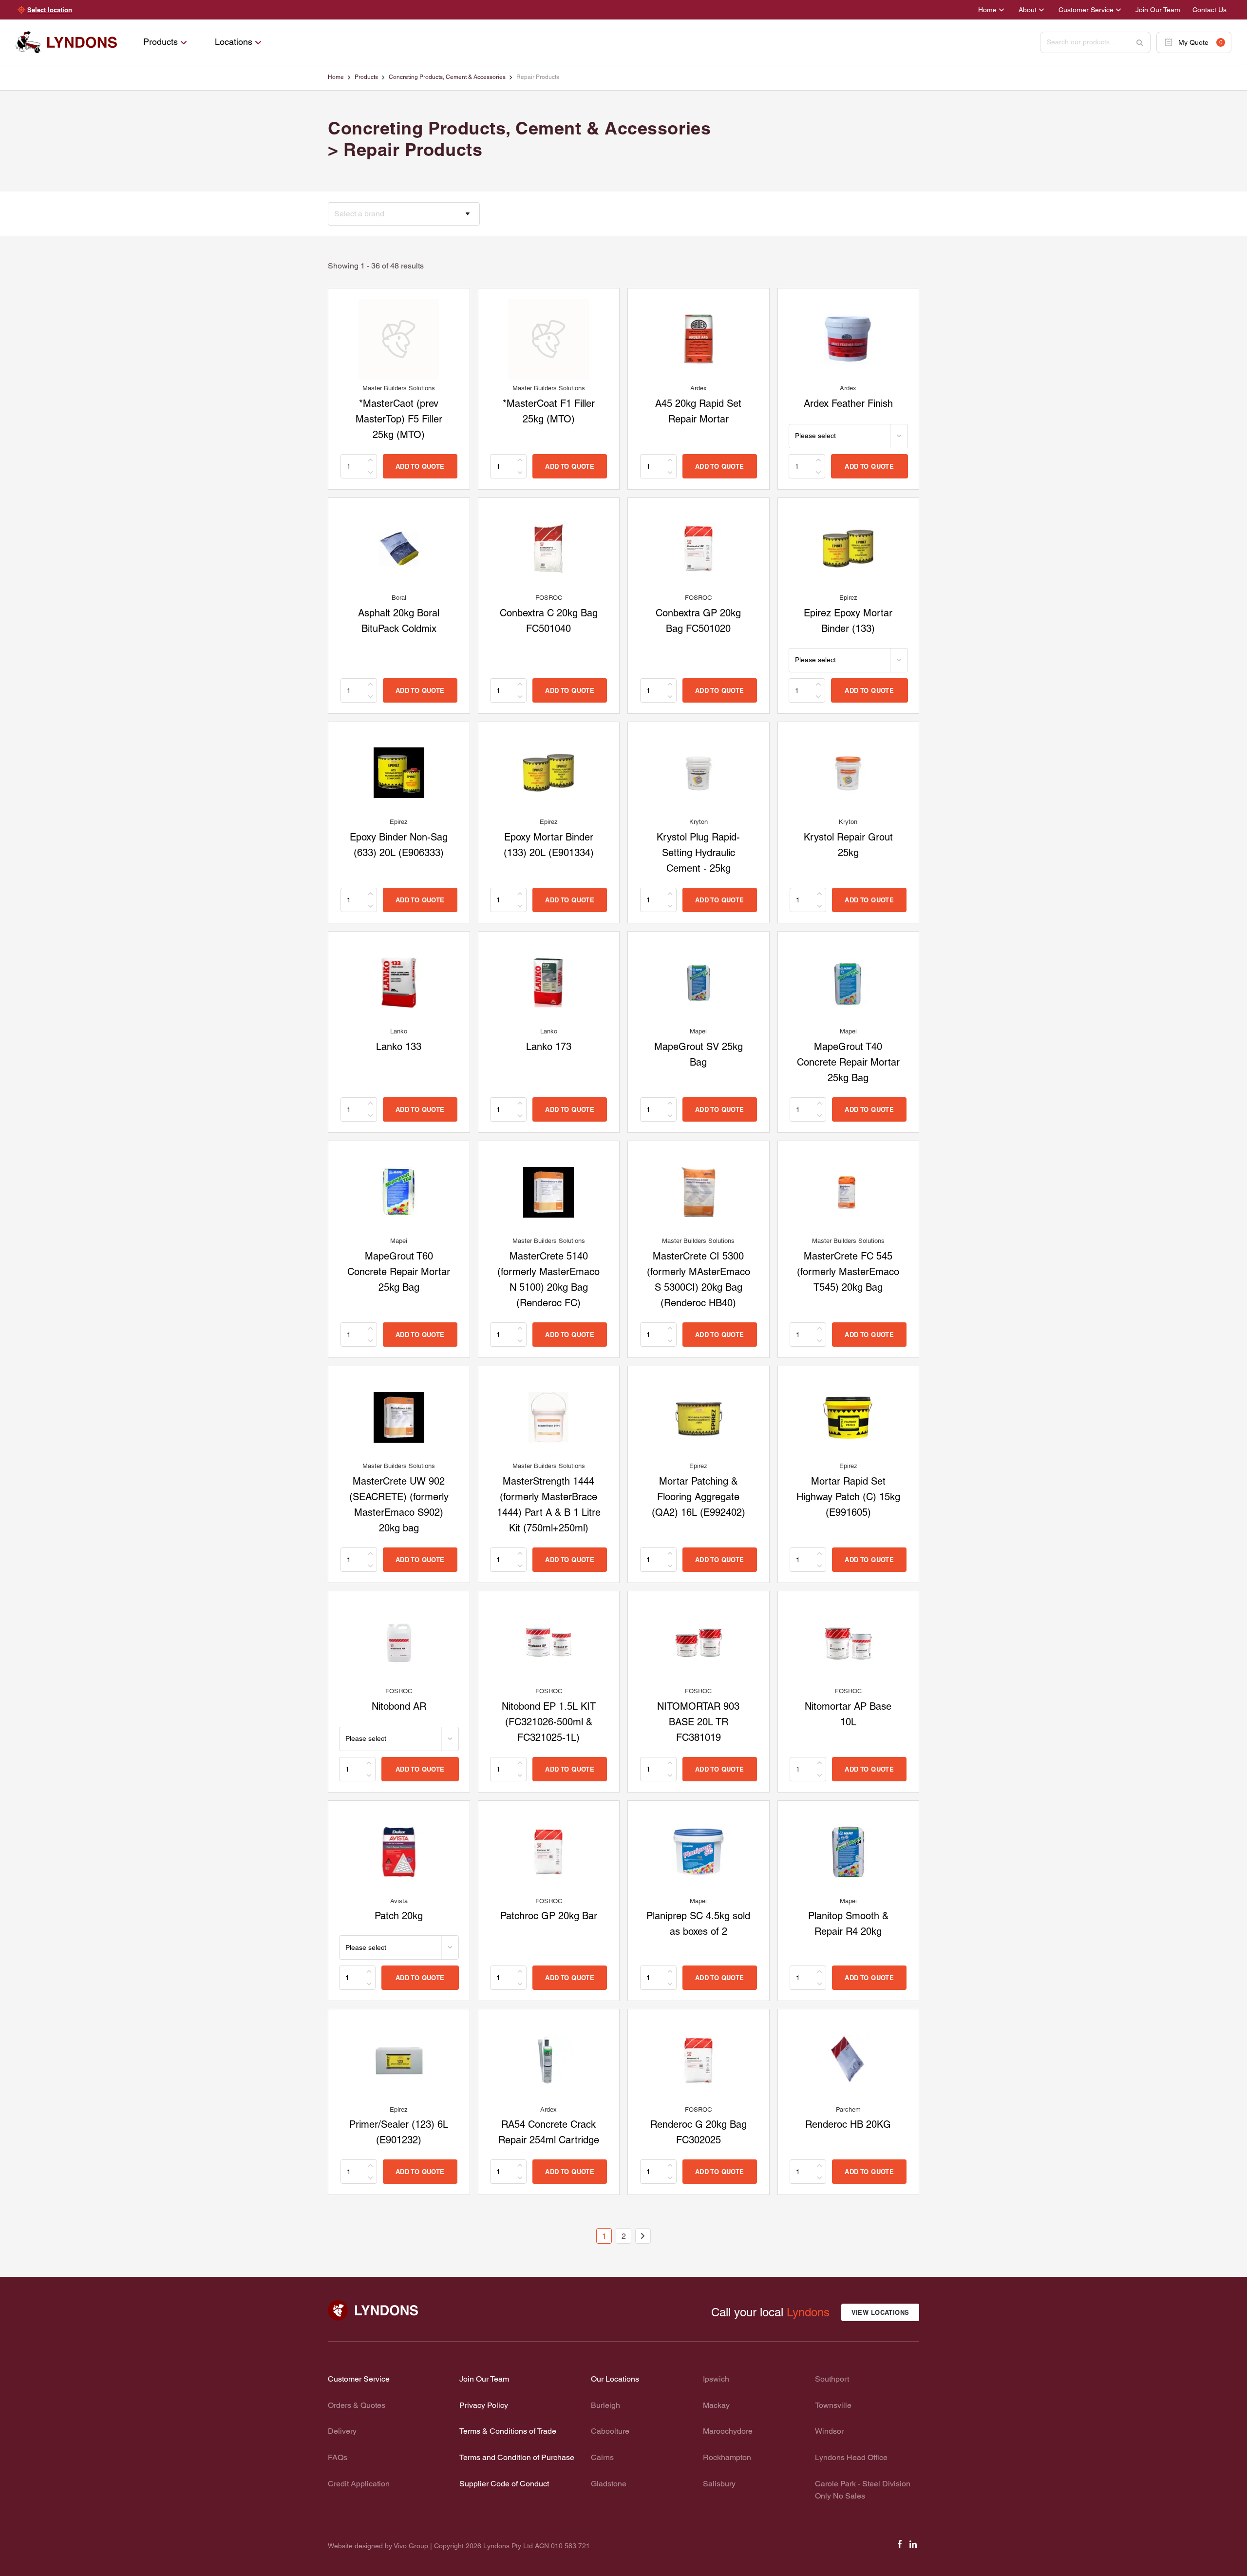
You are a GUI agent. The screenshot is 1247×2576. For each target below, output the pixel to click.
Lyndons (808, 2312)
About (1028, 10)
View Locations (880, 2312)
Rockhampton (727, 2457)
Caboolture (610, 2431)
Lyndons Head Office (851, 2457)
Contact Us (1209, 10)
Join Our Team (1158, 10)
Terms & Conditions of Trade (508, 2431)
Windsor (829, 2431)
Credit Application (359, 2484)
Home (987, 10)
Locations (234, 42)
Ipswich (716, 2379)
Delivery (342, 2431)
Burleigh (605, 2405)
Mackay (716, 2405)
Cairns (602, 2457)
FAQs (338, 2457)
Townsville (833, 2405)
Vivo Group (411, 2546)
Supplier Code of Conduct (504, 2484)
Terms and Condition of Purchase (517, 2457)
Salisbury (719, 2484)
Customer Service (1086, 10)
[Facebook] (900, 2547)
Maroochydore (728, 2431)
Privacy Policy (484, 2405)
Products (161, 42)
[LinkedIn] (913, 2547)
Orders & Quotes (357, 2405)
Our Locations (615, 2379)
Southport (832, 2379)
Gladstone (609, 2484)
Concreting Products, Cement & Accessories (447, 77)
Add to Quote (420, 466)
